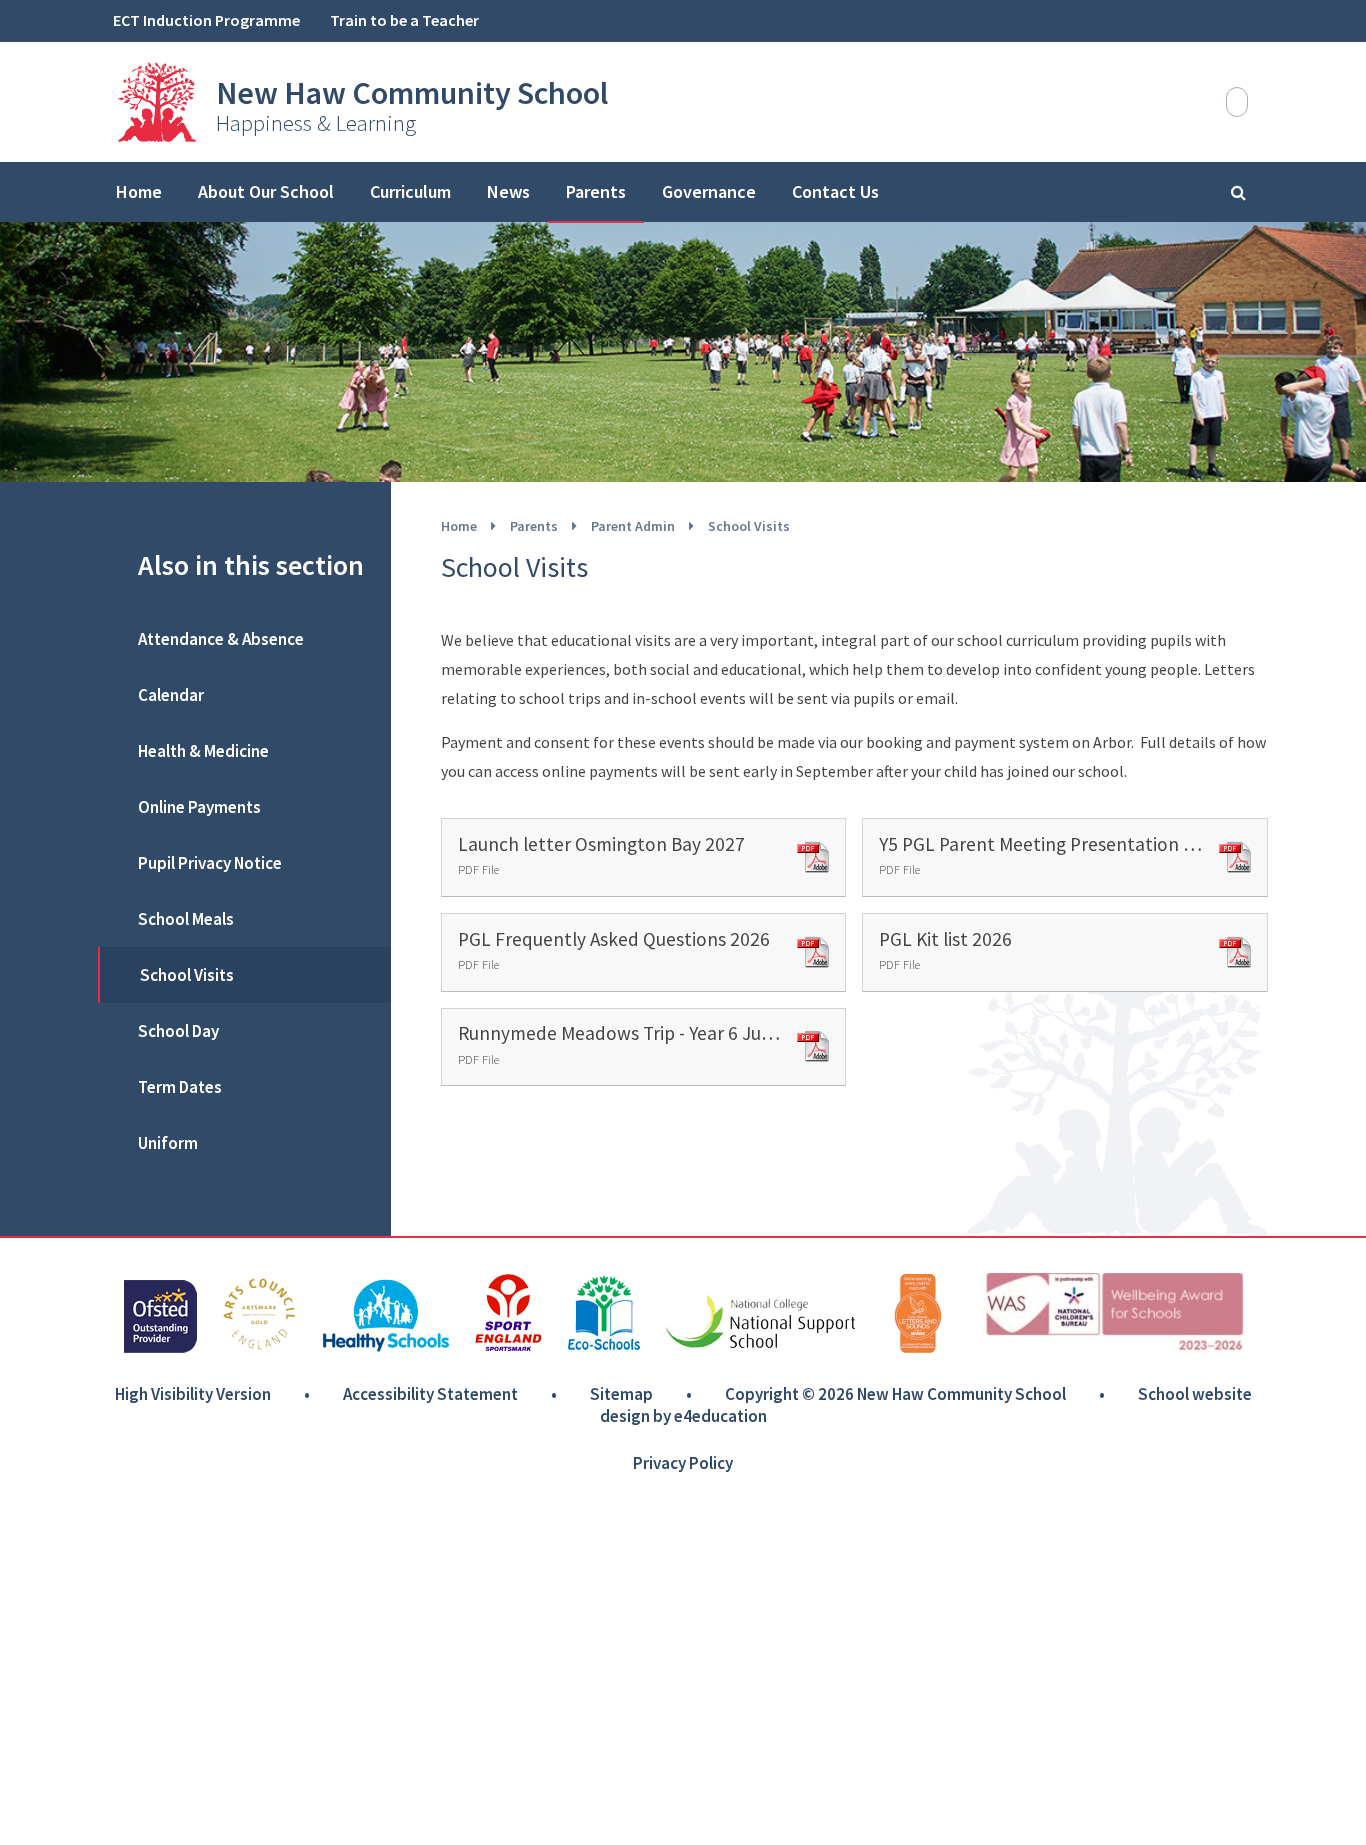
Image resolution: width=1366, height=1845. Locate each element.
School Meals (186, 919)
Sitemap (621, 1394)
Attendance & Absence (221, 639)
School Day (178, 1031)
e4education (720, 1416)
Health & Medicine (203, 751)
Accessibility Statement (430, 1394)
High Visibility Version (193, 1394)
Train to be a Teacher (404, 20)
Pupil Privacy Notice (210, 863)
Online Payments (199, 807)
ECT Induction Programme (206, 20)
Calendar (171, 695)
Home (459, 526)
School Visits (749, 526)
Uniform (168, 1143)
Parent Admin (633, 526)
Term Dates (180, 1087)
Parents (534, 526)
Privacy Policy (683, 1463)
